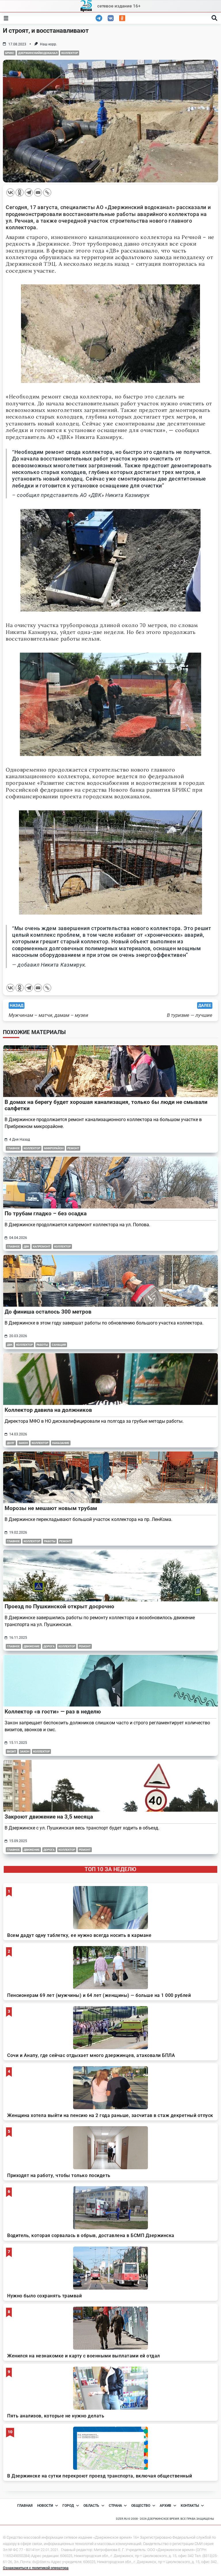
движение (32, 1646)
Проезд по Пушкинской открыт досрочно (59, 1606)
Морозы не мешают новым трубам (51, 1508)
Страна (115, 2506)
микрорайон (54, 1148)
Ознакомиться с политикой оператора (36, 2568)
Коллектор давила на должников (48, 1410)
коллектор (70, 53)
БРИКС (10, 53)
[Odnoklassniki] (20, 192)
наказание (61, 1443)
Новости (45, 2506)
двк (26, 1246)
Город (68, 2506)
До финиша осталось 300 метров (48, 1312)
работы (42, 1345)
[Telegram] (29, 192)
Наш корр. (48, 44)
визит (12, 1751)
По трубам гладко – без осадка (46, 1213)
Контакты (190, 2506)
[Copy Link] (47, 192)
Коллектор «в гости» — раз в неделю (53, 1712)
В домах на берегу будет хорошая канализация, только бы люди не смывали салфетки (106, 1105)
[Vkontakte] (10, 192)
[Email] (38, 192)
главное (13, 1148)
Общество (141, 2506)
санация (59, 1345)
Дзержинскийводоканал (38, 53)
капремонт (42, 1246)
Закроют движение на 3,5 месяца (49, 1817)
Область (91, 2506)
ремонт (73, 1148)
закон (23, 1443)
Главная (25, 2506)
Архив (165, 2506)
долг (11, 1443)
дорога (49, 1646)
